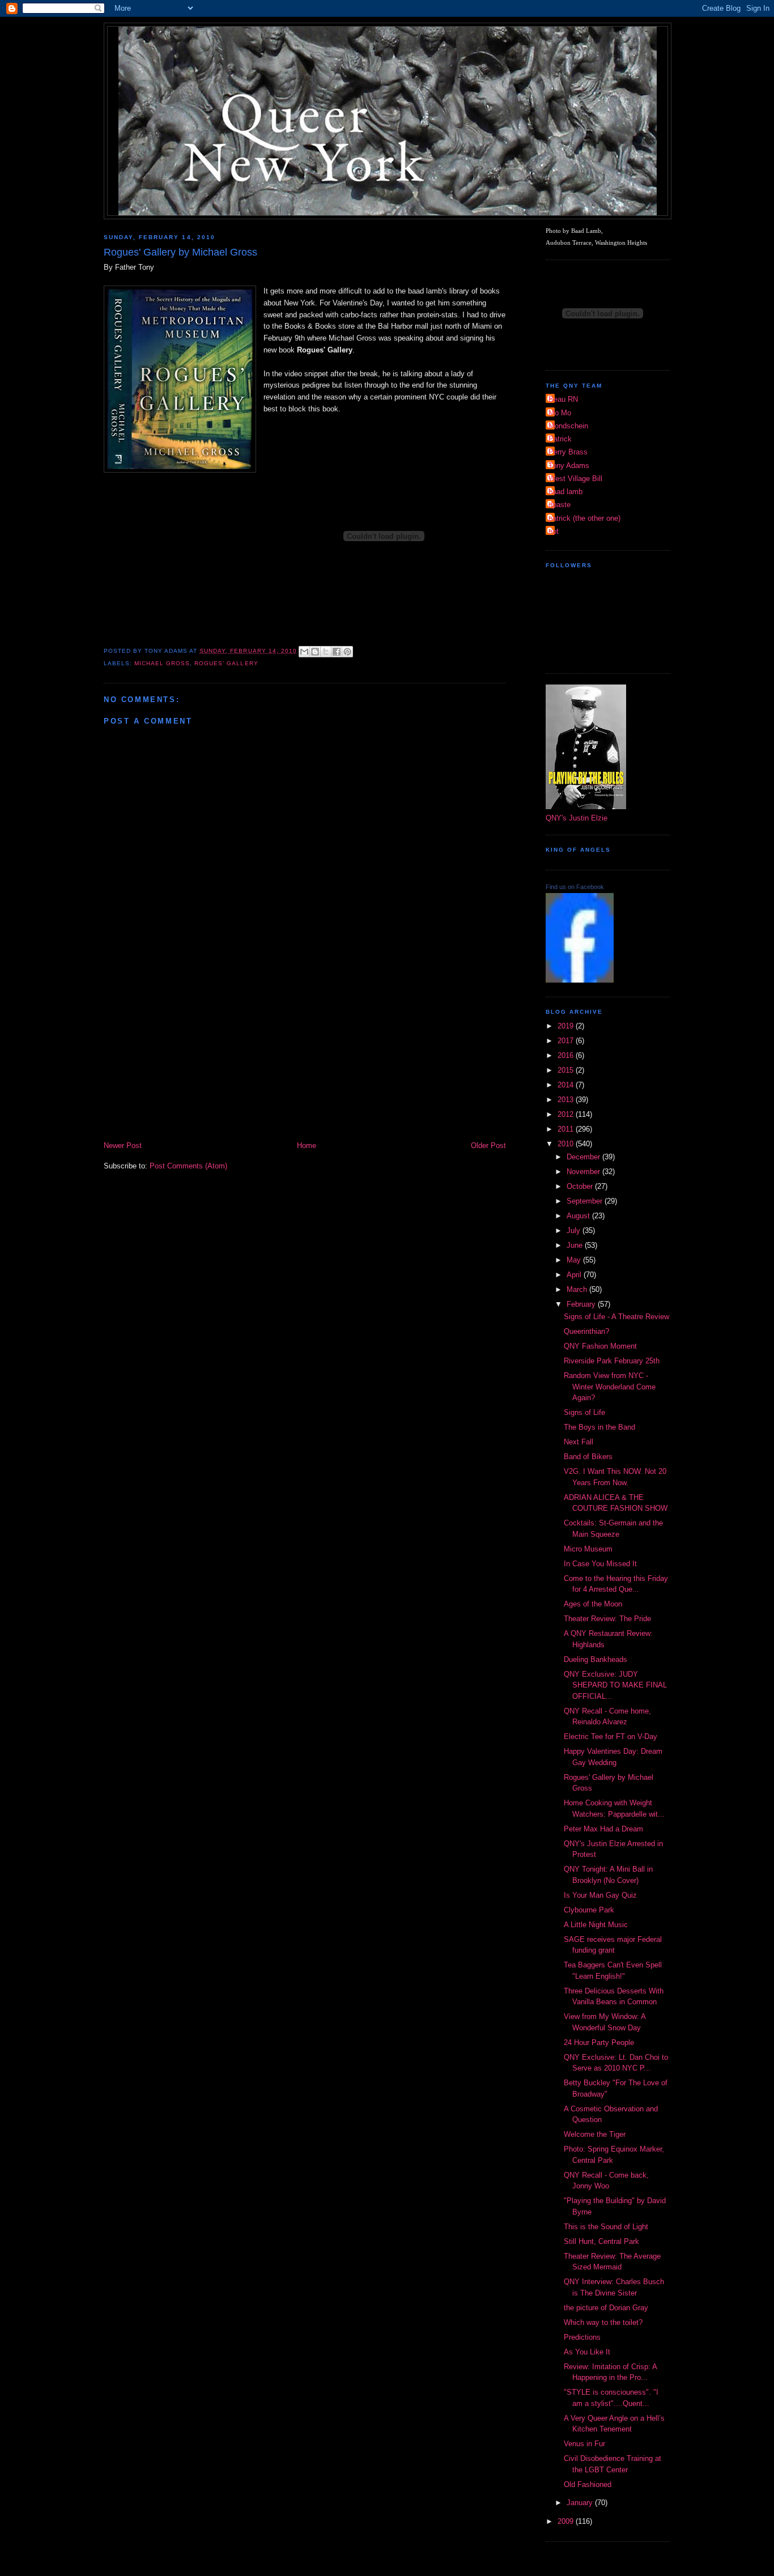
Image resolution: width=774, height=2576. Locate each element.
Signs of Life (584, 1412)
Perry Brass (568, 452)
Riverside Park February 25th (612, 1361)
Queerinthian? (586, 1331)
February (582, 1304)
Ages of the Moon (593, 1604)
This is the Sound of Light (606, 2227)
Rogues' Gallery (226, 663)
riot (554, 531)
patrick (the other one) (584, 518)
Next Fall (579, 1442)
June (576, 1245)
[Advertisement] (305, 1055)
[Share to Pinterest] (347, 652)
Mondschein (568, 426)
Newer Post (123, 1145)
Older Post (488, 1145)
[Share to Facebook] (337, 652)
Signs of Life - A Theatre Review (616, 1317)
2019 (567, 1026)
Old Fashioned (588, 2484)
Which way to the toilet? (603, 2322)
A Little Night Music (596, 1925)
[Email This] (304, 652)
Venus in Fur (584, 2444)
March (578, 1289)
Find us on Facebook (575, 887)
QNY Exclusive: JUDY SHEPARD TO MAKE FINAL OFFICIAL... (615, 1685)
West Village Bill (575, 479)
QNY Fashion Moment (600, 1346)
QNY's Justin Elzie (577, 818)
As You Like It (587, 2352)
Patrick (560, 439)
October (581, 1186)
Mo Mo (560, 413)
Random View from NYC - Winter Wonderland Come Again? (610, 1387)
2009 (567, 2521)
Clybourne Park (589, 1910)
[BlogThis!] (315, 652)
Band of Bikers (588, 1457)
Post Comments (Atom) (188, 1166)
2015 (567, 1070)
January (581, 2503)
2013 (567, 1100)
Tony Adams (569, 466)
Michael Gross (162, 663)
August (579, 1216)
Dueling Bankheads (596, 1659)
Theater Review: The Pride (607, 1619)
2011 (567, 1129)
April (575, 1275)
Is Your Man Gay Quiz (600, 1895)
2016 (567, 1055)
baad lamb (565, 492)
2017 (567, 1041)
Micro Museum (588, 1549)
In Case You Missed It (600, 1564)
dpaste (560, 505)
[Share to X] (326, 652)
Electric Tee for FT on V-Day (611, 1737)
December (584, 1157)
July (575, 1230)
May (575, 1260)
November (584, 1172)
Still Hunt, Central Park (601, 2241)
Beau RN (563, 399)
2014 (567, 1085)
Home (307, 1145)
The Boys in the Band (599, 1427)
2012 (567, 1114)
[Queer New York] (580, 980)
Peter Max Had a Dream (603, 1829)
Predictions (582, 2337)
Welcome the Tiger (595, 2134)
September (586, 1201)
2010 (567, 1144)
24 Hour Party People (599, 2042)
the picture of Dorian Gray (606, 2308)
